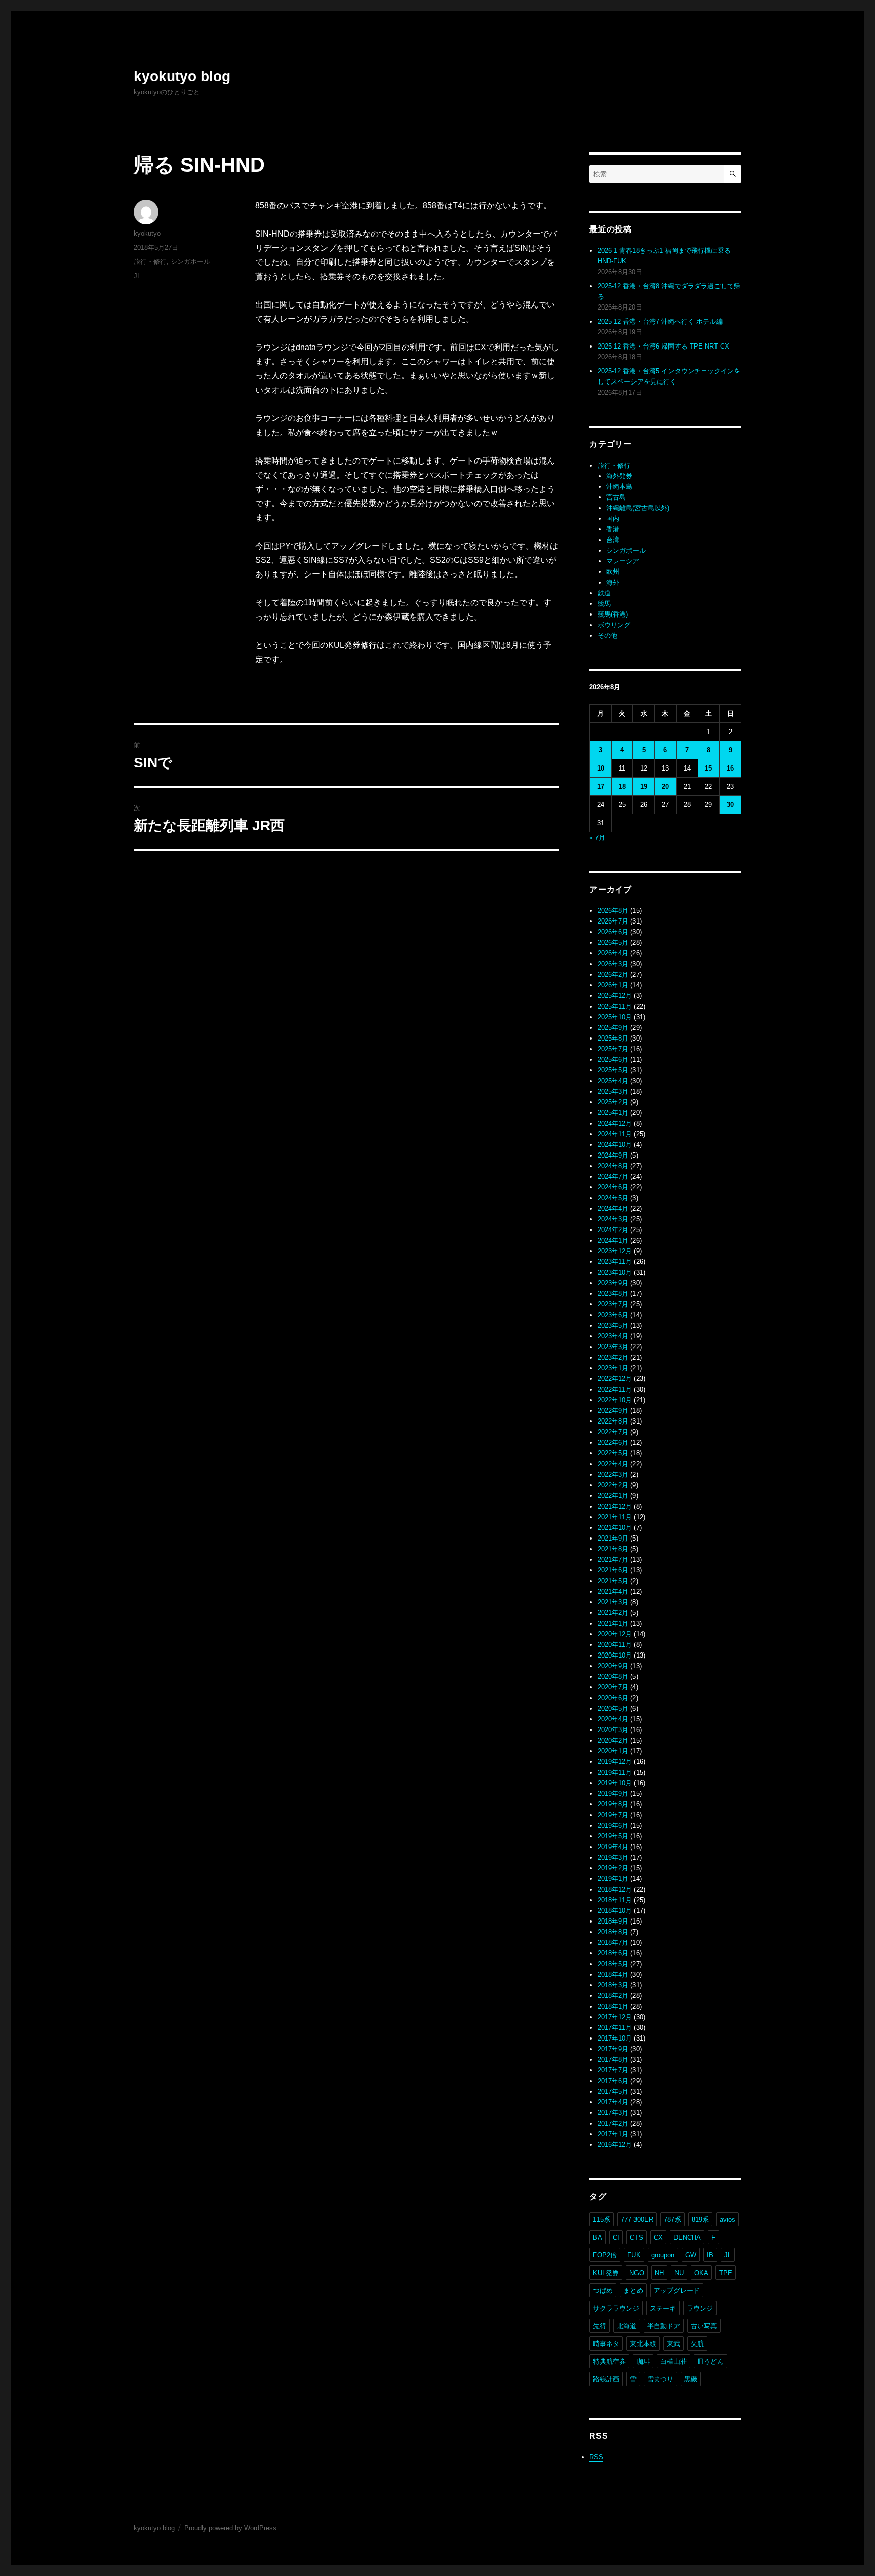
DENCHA (687, 2237)
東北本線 (643, 2344)
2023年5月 (613, 1325)
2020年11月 (615, 1645)
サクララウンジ (616, 2308)
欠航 (697, 2344)
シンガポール (190, 262)
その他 (607, 636)
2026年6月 (613, 932)
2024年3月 (613, 1219)
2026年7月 (613, 921)
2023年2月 (613, 1357)
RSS (596, 2457)
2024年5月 (613, 1198)
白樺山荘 (673, 2361)
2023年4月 (613, 1336)
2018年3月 (613, 1985)
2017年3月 (613, 2113)
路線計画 (606, 2379)
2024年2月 (613, 1230)
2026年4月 (613, 953)
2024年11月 (615, 1134)
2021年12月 (615, 1506)
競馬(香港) (613, 614)
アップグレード (677, 2291)
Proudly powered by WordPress (230, 2528)
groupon (663, 2255)
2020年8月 (613, 1677)
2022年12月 (615, 1379)
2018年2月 (613, 1996)
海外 (613, 582)
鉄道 (604, 593)
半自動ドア (664, 2326)
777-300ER (637, 2220)
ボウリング (614, 625)
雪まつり (660, 2379)
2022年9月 (613, 1411)
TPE (726, 2273)
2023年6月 (613, 1315)
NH (659, 2273)
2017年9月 (613, 2049)
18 (622, 786)
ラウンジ (700, 2308)
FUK (634, 2255)
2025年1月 (613, 1113)
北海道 (627, 2326)
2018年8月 (613, 1932)
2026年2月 (613, 974)
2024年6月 (613, 1187)
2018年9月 (613, 1921)
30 (730, 805)
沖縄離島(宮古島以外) (638, 508)
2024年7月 (613, 1177)
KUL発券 (606, 2273)
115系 (602, 2220)
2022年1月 (613, 1496)
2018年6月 (613, 1953)
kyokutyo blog (182, 76)
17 (601, 786)
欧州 (613, 572)
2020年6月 (613, 1698)
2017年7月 (613, 2070)
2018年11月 (615, 1900)
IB (710, 2255)
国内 (613, 518)
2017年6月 (613, 2081)
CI (616, 2237)
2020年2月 (613, 1740)
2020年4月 (613, 1719)
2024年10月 (615, 1145)
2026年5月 (613, 943)
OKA (701, 2273)
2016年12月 (615, 2145)
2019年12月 (615, 1762)
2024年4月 (613, 1208)
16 (730, 768)
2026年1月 (613, 985)
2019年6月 (613, 1825)
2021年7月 (613, 1560)
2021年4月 (613, 1591)
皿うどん (710, 2361)
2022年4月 (613, 1464)
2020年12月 (615, 1634)
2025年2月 (613, 1102)
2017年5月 (613, 2091)
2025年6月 (613, 1060)
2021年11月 (615, 1517)
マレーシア (623, 561)
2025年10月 (615, 1017)
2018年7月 (613, 1943)
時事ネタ (606, 2344)
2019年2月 (613, 1868)
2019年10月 (615, 1783)
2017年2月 (613, 2123)
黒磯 (691, 2379)
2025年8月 (613, 1038)
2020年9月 (613, 1666)
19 (644, 786)
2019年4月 (613, 1847)
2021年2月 (613, 1613)
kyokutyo (147, 233)
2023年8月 (613, 1294)
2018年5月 (613, 1964)
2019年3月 (613, 1857)
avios (727, 2220)
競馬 (604, 604)
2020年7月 (613, 1687)
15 (708, 768)
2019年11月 (615, 1772)
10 (601, 768)
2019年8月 (613, 1804)
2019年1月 (613, 1879)
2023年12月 (615, 1251)
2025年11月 (615, 1006)
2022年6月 (613, 1443)
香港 (613, 529)
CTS (637, 2237)
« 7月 (597, 838)
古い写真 (704, 2326)
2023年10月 (615, 1272)
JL (137, 276)
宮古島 (616, 497)
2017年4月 (613, 2102)
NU (679, 2273)
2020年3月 (613, 1730)
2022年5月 (613, 1453)
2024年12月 (615, 1123)
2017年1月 (613, 2134)
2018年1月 (613, 2006)
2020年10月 (615, 1655)
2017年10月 (615, 2038)
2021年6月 (613, 1570)
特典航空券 (609, 2361)
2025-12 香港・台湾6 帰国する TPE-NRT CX (663, 346)
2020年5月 (613, 1708)
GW (691, 2255)
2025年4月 (613, 1081)
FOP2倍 (605, 2255)
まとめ (633, 2291)
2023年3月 (613, 1347)
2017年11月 (615, 2028)
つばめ (603, 2291)
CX (658, 2237)
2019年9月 (613, 1794)
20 (665, 786)
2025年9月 (613, 1028)
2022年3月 (613, 1474)
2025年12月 (615, 996)
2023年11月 (615, 1262)
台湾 (613, 540)
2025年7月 (613, 1049)
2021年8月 (613, 1549)
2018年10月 (615, 1911)
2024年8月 (613, 1166)
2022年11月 (615, 1389)
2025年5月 (613, 1070)
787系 (672, 2220)
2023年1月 (613, 1368)
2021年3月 (613, 1602)
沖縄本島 (619, 487)
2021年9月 (613, 1538)
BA (598, 2237)
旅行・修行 (150, 262)
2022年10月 (615, 1400)
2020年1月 (613, 1751)
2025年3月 (613, 1091)
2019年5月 (613, 1836)
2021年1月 (613, 1623)
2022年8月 (613, 1421)
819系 (700, 2220)
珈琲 (643, 2361)
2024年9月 (613, 1155)
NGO (637, 2273)
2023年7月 (613, 1304)
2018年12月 (615, 1889)
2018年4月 (613, 1974)
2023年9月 (613, 1283)
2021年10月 (615, 1528)
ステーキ (663, 2308)
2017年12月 (615, 2017)
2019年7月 (613, 1815)
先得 (600, 2326)
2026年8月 (613, 911)
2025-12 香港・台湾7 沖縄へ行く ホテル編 (660, 321)
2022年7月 (613, 1432)
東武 (673, 2344)
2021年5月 (613, 1581)
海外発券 (619, 476)
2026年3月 (613, 964)
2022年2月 (613, 1485)
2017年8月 (613, 2060)
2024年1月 (613, 1240)
